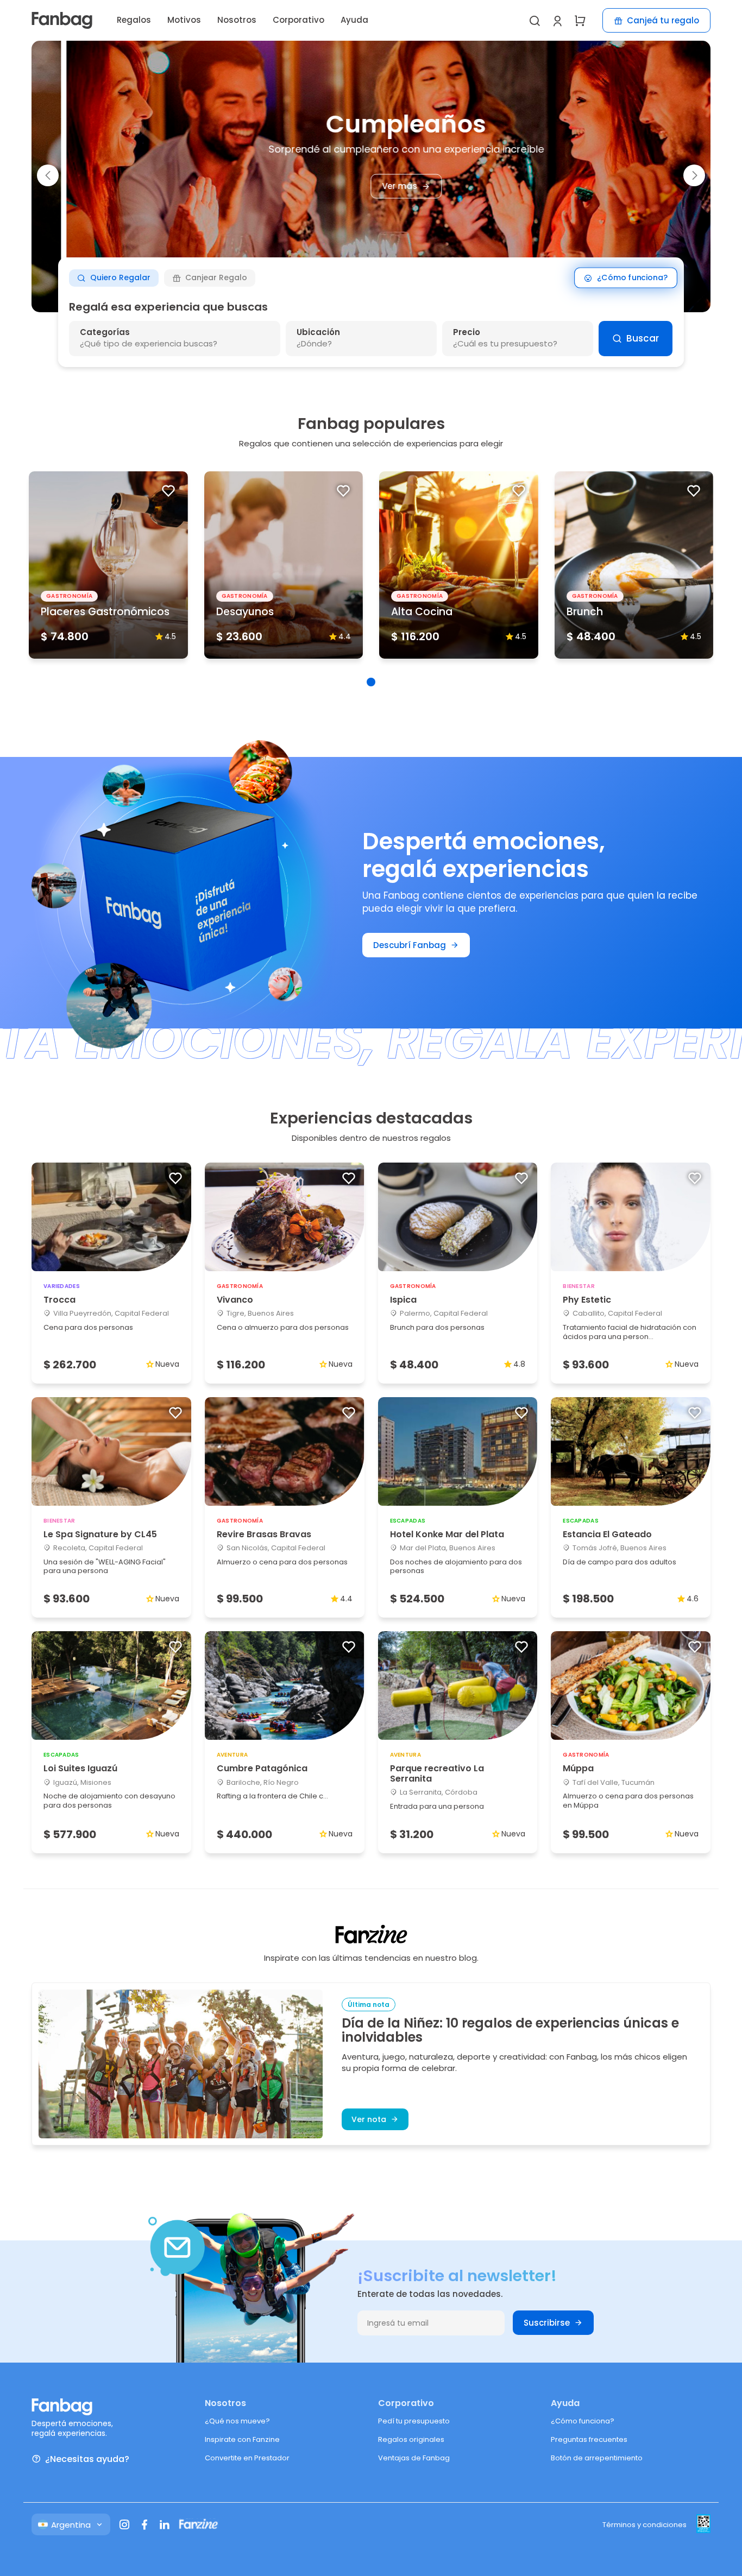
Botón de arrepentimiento (597, 2458)
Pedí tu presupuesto (414, 2421)
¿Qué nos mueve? (237, 2421)
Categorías (105, 332)
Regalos (134, 20)
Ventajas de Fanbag (414, 2458)
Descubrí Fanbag (410, 945)
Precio (467, 332)
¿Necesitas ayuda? (87, 2459)
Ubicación (318, 332)
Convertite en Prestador (247, 2458)
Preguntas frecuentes (589, 2439)
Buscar (643, 338)
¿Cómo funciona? (632, 278)
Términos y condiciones (644, 2525)
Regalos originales (411, 2439)
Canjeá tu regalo (663, 20)
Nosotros (237, 20)
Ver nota (369, 2119)
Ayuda (354, 20)
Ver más (365, 187)
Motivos (184, 20)
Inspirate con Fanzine (242, 2439)
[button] (48, 175)
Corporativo (298, 20)
